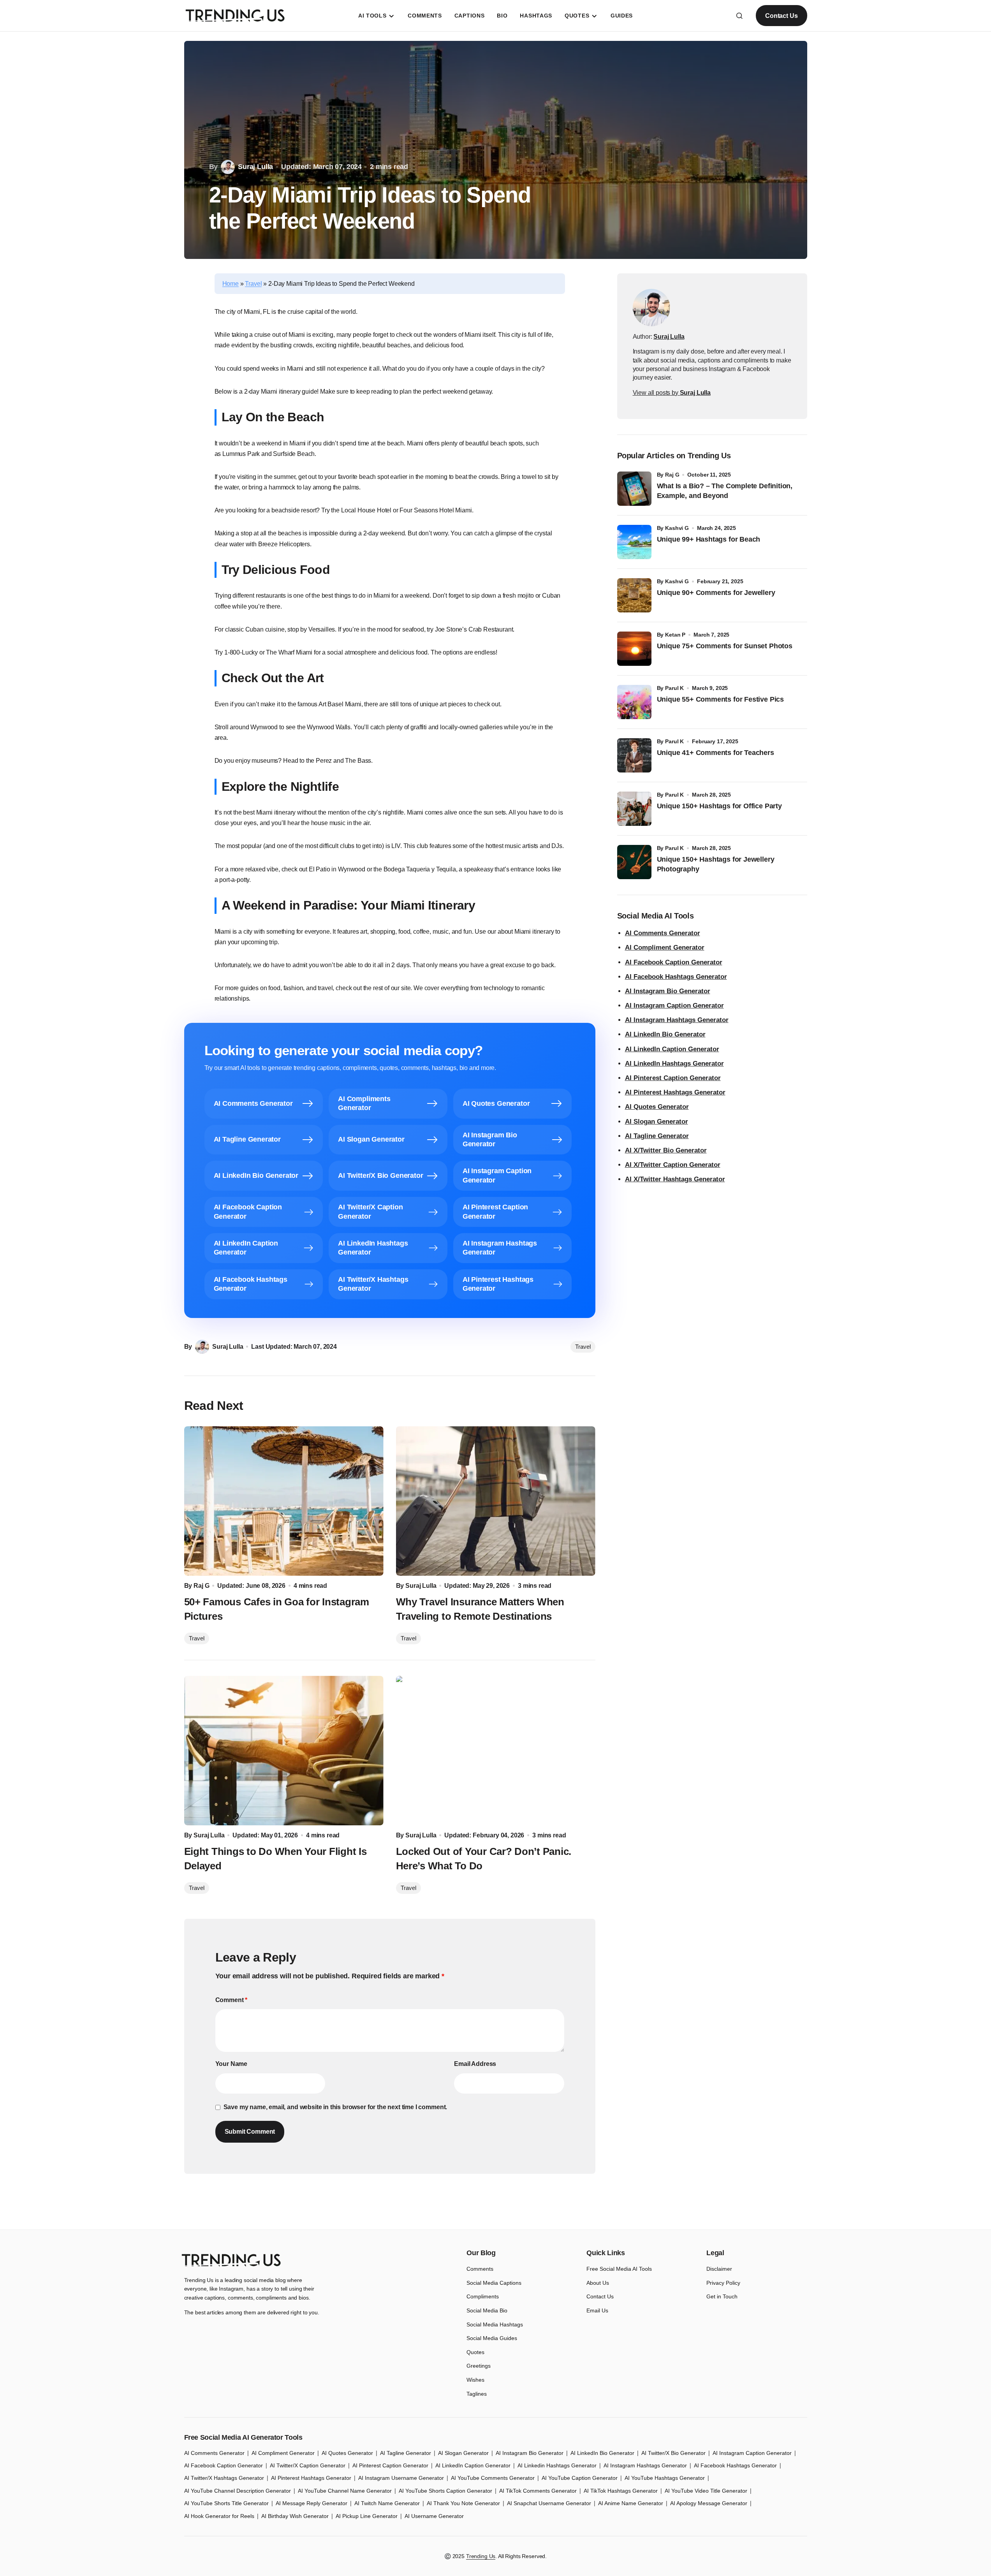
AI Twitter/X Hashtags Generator (224, 2478)
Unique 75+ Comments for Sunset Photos (725, 646)
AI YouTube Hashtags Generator (665, 2478)
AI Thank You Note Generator (463, 2503)
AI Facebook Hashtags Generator (676, 977)
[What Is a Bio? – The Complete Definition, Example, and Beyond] (634, 489)
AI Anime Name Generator (631, 2503)
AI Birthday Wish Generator (295, 2516)
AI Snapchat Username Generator (549, 2503)
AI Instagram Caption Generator (674, 1006)
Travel (253, 284)
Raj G (672, 475)
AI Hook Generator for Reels (219, 2516)
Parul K (674, 688)
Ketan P (675, 635)
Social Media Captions (494, 2283)
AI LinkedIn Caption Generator (672, 1049)
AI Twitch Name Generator (387, 2503)
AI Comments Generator (663, 933)
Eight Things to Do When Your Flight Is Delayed (275, 1858)
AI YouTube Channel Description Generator (238, 2491)
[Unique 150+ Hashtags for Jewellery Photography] (634, 862)
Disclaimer (719, 2269)
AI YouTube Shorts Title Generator (226, 2503)
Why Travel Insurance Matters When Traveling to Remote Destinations (480, 1609)
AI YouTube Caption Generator (580, 2478)
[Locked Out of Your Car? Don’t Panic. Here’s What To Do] (496, 1751)
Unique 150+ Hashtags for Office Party (720, 806)
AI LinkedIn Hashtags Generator (674, 1064)
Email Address (475, 2064)
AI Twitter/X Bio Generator (673, 2453)
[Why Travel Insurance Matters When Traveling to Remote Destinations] (496, 1501)
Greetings (479, 2366)
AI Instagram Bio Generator (668, 991)
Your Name (231, 2064)
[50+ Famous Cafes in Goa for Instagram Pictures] (284, 1501)
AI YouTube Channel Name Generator (345, 2491)
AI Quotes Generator (657, 1107)
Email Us (597, 2310)
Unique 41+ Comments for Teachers (717, 753)
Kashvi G (677, 528)
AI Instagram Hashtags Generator (677, 1020)
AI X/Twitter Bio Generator (666, 1150)
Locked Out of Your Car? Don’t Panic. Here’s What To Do (484, 1858)
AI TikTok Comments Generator (538, 2491)
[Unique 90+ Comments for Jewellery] (634, 595)
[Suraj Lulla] (651, 308)
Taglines (477, 2394)
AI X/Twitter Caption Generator (673, 1165)
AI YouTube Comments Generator (493, 2478)
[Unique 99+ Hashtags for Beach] (634, 542)
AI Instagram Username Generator (401, 2478)
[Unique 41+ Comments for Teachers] (634, 755)
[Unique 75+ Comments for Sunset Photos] (634, 649)
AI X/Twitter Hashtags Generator (675, 1179)
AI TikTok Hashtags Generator (621, 2491)
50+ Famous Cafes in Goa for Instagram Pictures (277, 1609)
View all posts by (672, 393)
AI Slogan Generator (657, 1122)
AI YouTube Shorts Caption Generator (445, 2491)
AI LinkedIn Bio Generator (665, 1034)
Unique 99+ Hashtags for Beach (709, 539)
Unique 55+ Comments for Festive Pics (721, 699)
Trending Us (481, 2556)
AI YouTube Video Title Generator (706, 2491)
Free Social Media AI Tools (619, 2269)
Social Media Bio (487, 2310)
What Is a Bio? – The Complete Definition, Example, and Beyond (725, 491)
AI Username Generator (434, 2516)
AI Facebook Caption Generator (674, 962)
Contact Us (781, 16)
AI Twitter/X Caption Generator (308, 2465)
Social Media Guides (492, 2338)
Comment (231, 2000)
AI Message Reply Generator (312, 2503)
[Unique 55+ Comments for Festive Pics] (634, 702)
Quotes (475, 2352)
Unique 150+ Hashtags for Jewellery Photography (716, 864)
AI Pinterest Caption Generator (673, 1078)
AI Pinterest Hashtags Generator (675, 1092)
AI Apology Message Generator (709, 2503)
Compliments (483, 2296)
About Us (598, 2283)
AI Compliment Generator (665, 948)
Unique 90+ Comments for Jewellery (716, 593)
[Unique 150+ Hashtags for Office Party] (634, 809)
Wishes (475, 2380)
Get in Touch (722, 2296)
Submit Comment (250, 2132)
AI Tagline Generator (657, 1136)
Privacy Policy (723, 2283)
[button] (739, 16)
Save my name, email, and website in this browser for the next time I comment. (335, 2107)
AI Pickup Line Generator (367, 2516)
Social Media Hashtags (495, 2324)
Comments (480, 2269)
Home (231, 284)
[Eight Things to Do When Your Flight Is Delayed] (284, 1751)
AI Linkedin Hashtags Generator (557, 2465)
